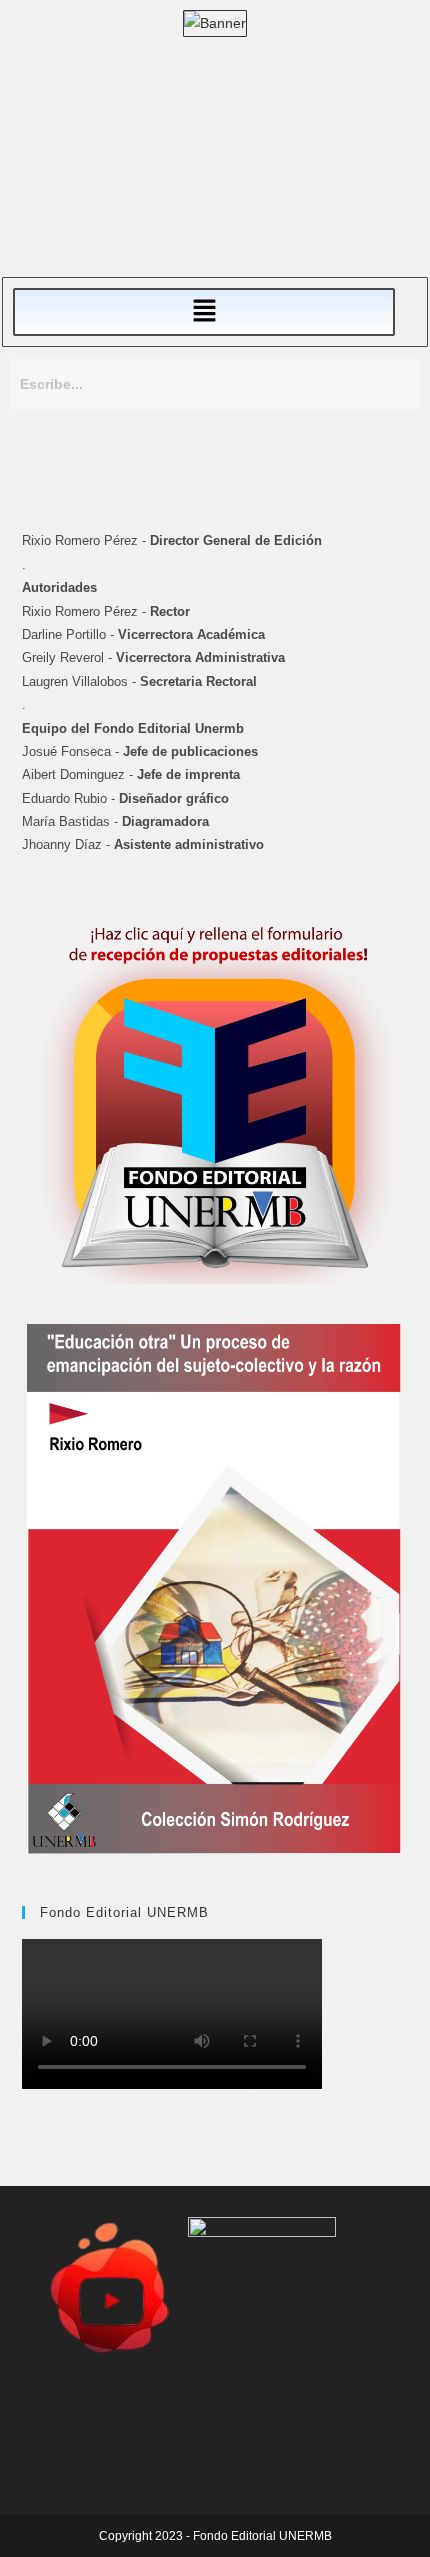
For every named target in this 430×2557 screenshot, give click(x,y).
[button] (204, 312)
